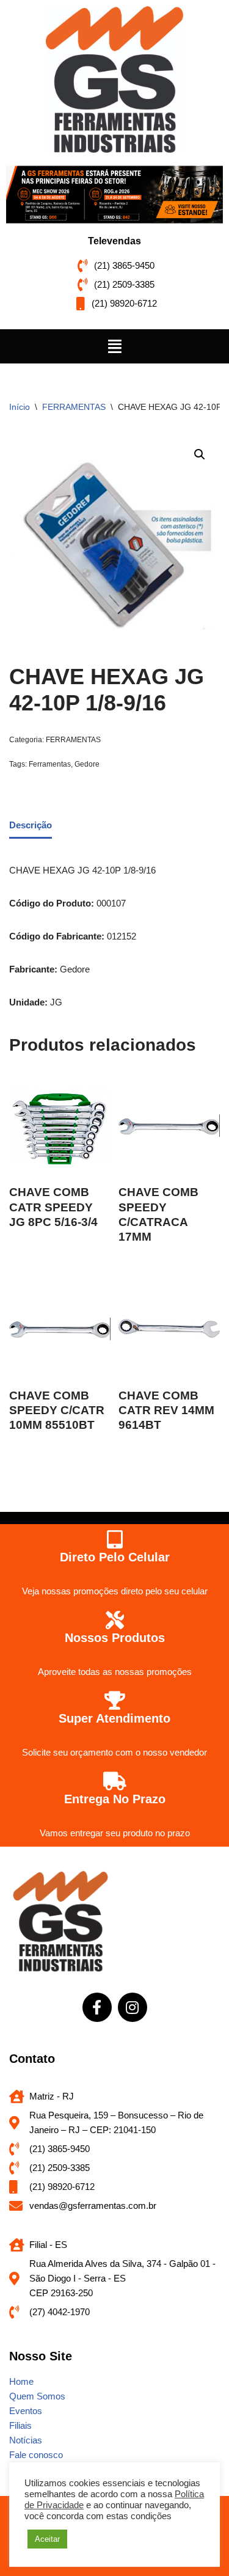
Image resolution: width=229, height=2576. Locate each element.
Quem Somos (37, 2396)
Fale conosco (36, 2455)
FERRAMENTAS (74, 407)
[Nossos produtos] (115, 1620)
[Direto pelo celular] (115, 1539)
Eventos (26, 2411)
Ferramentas (50, 764)
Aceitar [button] (47, 2539)
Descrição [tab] (31, 825)
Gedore (87, 764)
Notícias (26, 2440)
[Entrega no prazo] (115, 1781)
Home (21, 2381)
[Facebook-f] (97, 2007)
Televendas (114, 241)
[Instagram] (133, 2007)
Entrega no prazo (115, 1799)
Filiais (20, 2425)
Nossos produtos (115, 1638)
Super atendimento (114, 1718)
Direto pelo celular (115, 1557)
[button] (114, 346)
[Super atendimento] (115, 1701)
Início (20, 407)
